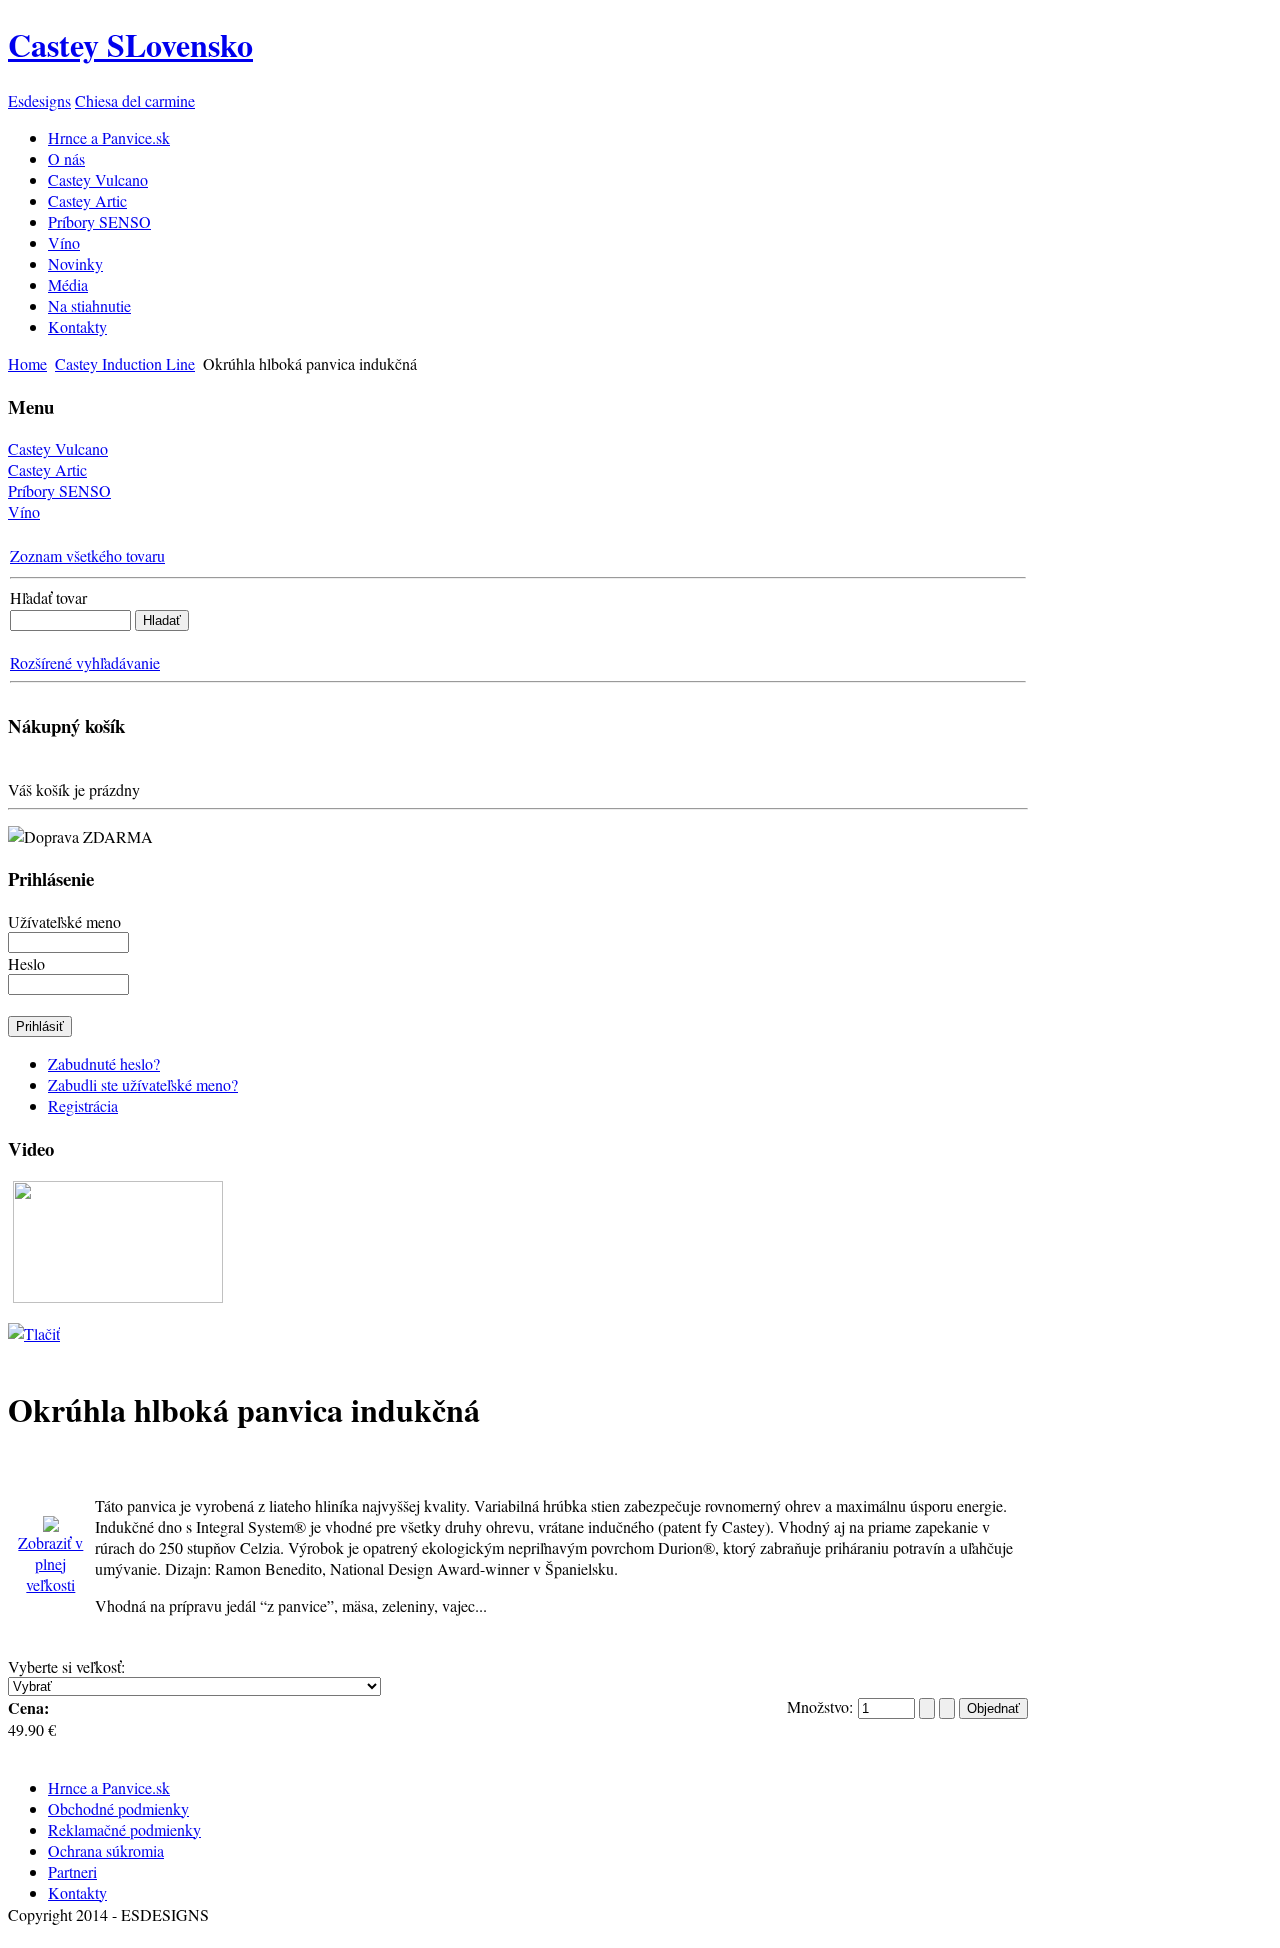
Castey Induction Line (125, 363)
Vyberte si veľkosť (64, 1666)
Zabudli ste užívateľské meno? (143, 1084)
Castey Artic (47, 469)
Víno (24, 511)
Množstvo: (822, 1706)
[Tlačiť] (34, 1326)
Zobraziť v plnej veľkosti (50, 1563)
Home (27, 363)
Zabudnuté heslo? (104, 1063)
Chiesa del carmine (135, 100)
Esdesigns (39, 100)
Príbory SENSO (59, 490)
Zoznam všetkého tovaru (87, 555)
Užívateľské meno (64, 921)
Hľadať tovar (48, 597)
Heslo (26, 963)
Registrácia (83, 1105)
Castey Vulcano (58, 448)
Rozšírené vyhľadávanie (85, 662)
